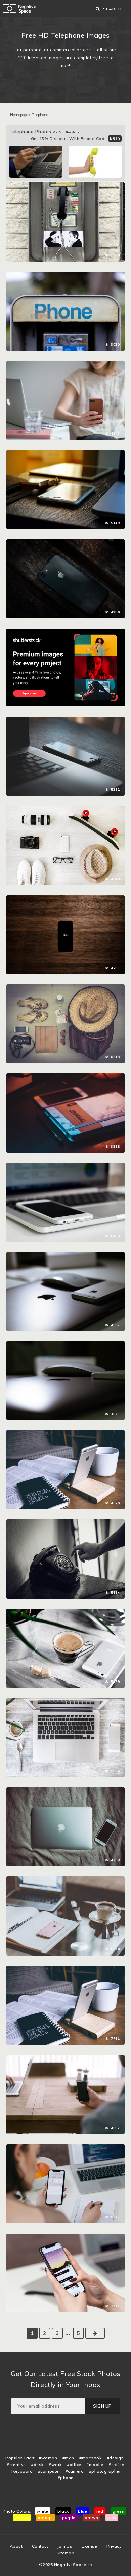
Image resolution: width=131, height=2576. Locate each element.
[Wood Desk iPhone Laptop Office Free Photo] (65, 2058)
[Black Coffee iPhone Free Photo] (65, 1612)
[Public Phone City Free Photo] (65, 186)
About (16, 2546)
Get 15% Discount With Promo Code (76, 138)
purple (69, 2518)
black (63, 2511)
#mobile (95, 2465)
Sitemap (66, 2553)
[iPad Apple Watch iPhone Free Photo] (65, 453)
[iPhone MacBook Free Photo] (65, 1166)
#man (68, 2458)
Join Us (65, 2546)
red (100, 2511)
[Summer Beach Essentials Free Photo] (65, 988)
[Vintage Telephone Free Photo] (65, 1523)
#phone (66, 2477)
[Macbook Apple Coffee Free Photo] (65, 1701)
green (119, 2511)
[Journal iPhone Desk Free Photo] (65, 1077)
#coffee (116, 2465)
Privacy (114, 2546)
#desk (37, 2465)
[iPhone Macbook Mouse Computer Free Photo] (65, 1255)
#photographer (105, 2471)
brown (92, 2518)
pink (112, 2518)
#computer (49, 2471)
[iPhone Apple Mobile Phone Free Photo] (65, 543)
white (42, 2511)
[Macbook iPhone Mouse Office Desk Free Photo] (65, 1344)
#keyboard (22, 2471)
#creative (16, 2465)
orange (45, 2518)
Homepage (19, 115)
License (90, 2546)
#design (115, 2458)
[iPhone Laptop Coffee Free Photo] (65, 1880)
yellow (22, 2518)
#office (74, 2465)
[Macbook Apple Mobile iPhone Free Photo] (65, 1791)
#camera (75, 2471)
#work (55, 2465)
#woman (48, 2458)
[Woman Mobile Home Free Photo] (65, 364)
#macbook (90, 2458)
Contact (40, 2546)
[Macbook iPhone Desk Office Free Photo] (65, 720)
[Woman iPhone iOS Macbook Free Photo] (65, 2148)
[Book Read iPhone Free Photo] (65, 1433)
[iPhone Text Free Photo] (65, 899)
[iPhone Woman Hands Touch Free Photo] (65, 2237)
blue (82, 2511)
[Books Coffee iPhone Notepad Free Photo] (65, 1969)
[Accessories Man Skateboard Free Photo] (65, 809)
